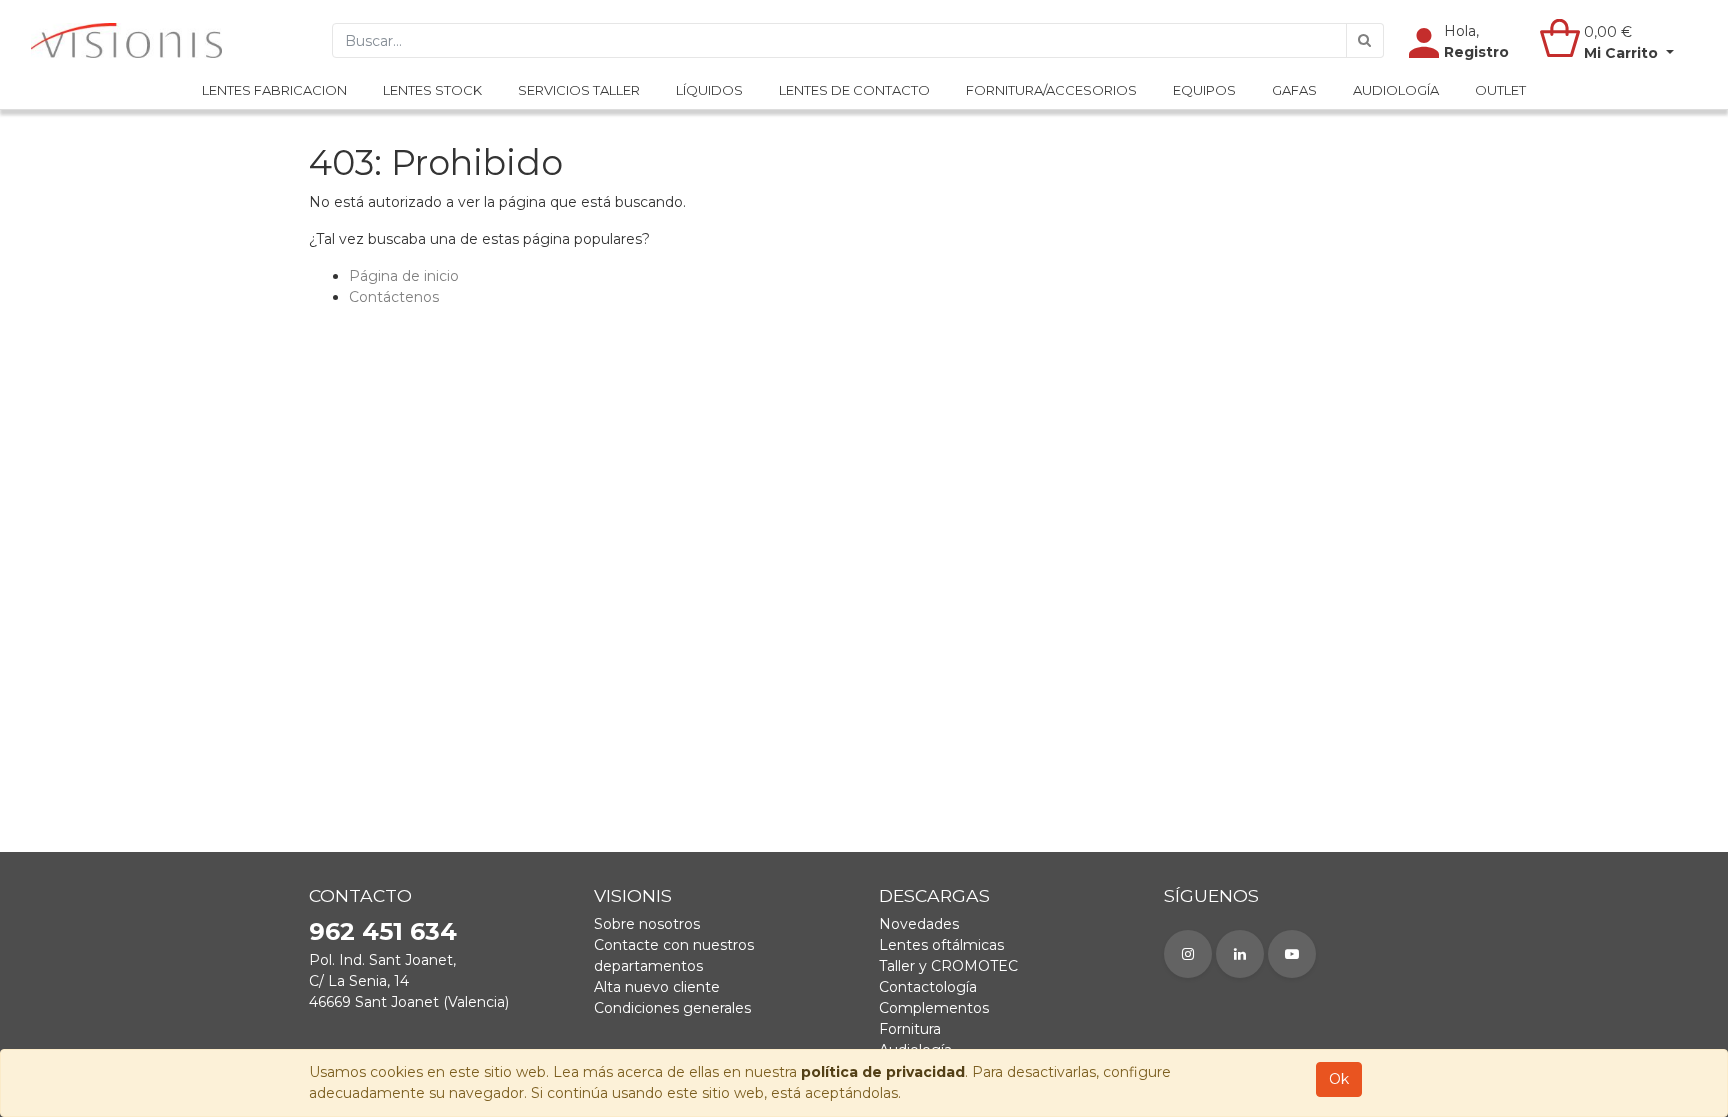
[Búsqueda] (1365, 40)
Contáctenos (394, 297)
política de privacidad (883, 1072)
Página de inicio (404, 276)
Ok (1339, 1079)
